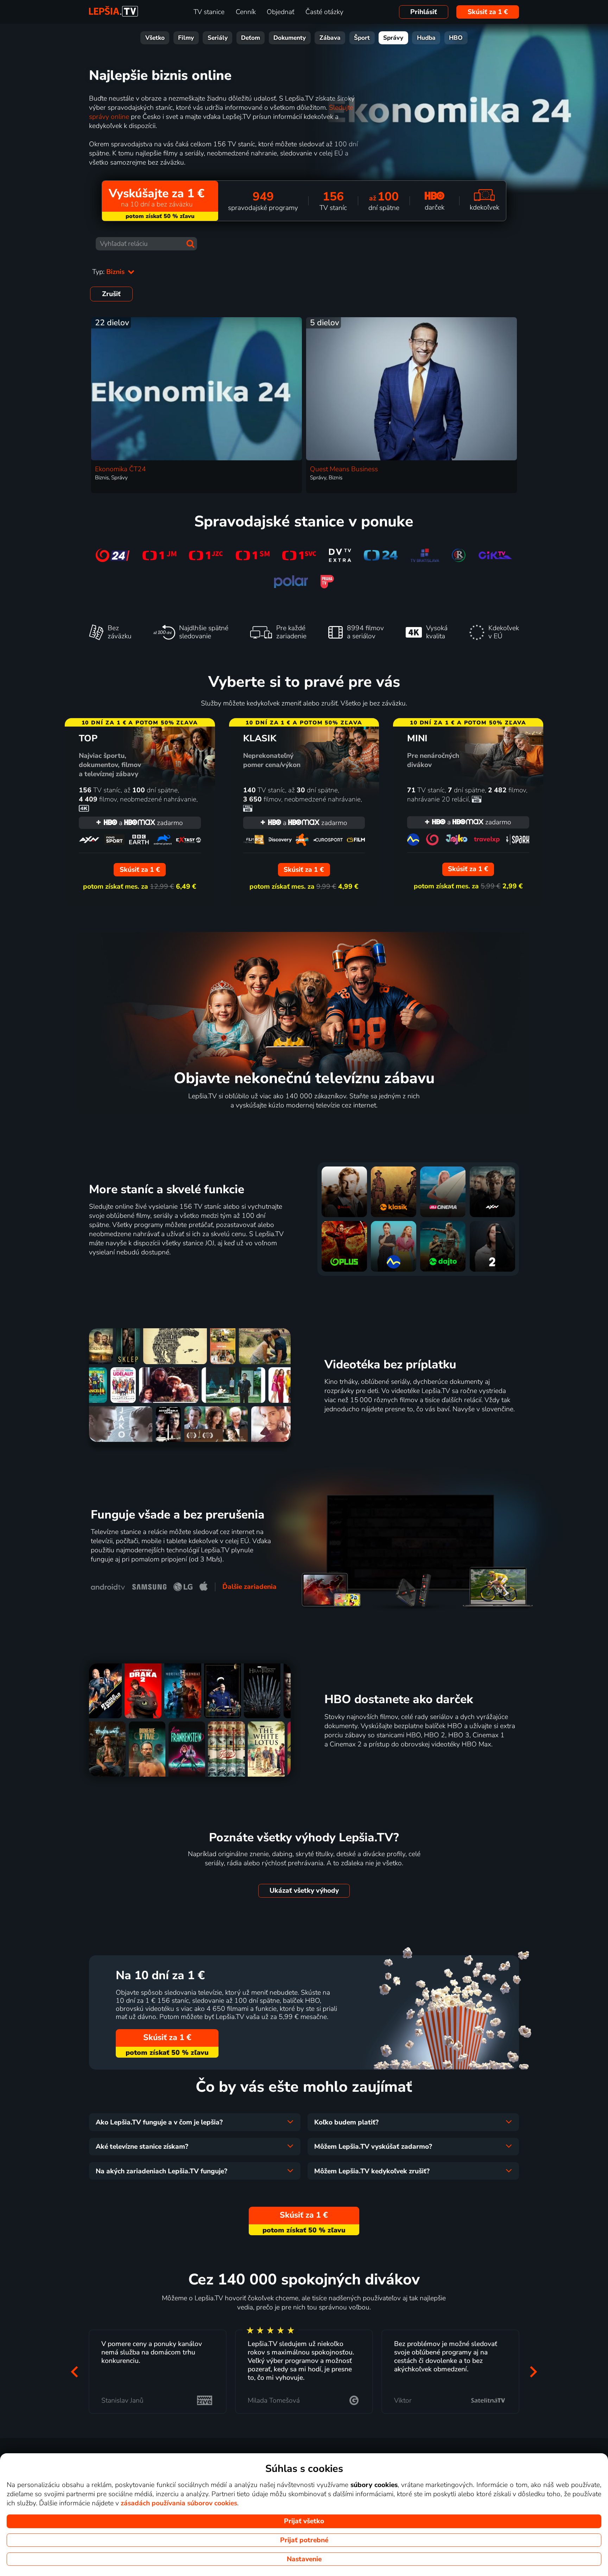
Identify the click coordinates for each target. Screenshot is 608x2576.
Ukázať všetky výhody (304, 1891)
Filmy (186, 38)
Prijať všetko (304, 2521)
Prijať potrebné (304, 2540)
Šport (362, 38)
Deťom (251, 38)
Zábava (330, 38)
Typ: (109, 272)
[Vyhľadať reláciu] (190, 244)
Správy (393, 38)
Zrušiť (111, 294)
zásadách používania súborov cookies (179, 2503)
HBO (456, 38)
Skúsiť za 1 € (488, 12)
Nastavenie (304, 2559)
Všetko (155, 38)
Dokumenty (290, 38)
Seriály (218, 38)
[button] (75, 2372)
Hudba (426, 38)
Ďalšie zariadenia (249, 1587)
